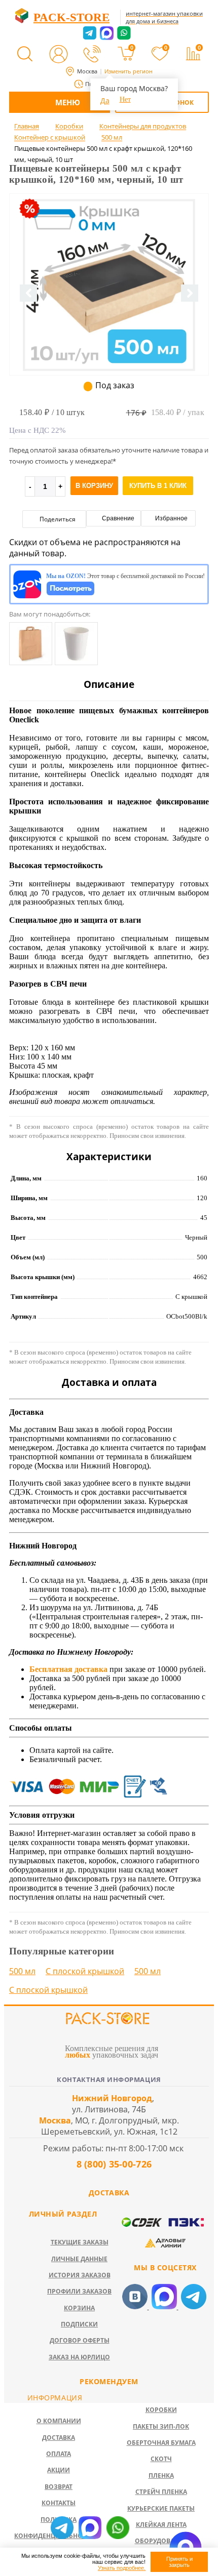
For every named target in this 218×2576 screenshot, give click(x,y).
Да (105, 100)
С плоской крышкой (85, 1971)
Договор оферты (80, 2340)
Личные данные (79, 2259)
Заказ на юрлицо (79, 2357)
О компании (59, 2421)
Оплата (59, 2454)
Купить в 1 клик (158, 486)
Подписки (79, 2324)
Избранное (171, 518)
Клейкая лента (161, 2525)
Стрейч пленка (161, 2492)
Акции (59, 2470)
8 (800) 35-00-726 (113, 2164)
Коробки (161, 2410)
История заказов (80, 2275)
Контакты (59, 2503)
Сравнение (117, 518)
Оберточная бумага (161, 2443)
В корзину (94, 486)
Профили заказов (79, 2291)
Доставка (59, 2438)
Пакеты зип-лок (161, 2426)
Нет (125, 99)
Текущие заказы (80, 2242)
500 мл (22, 1971)
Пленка (161, 2476)
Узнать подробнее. (122, 2568)
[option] (109, 326)
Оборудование (161, 2541)
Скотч (161, 2459)
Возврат (59, 2487)
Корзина (79, 2308)
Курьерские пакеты (161, 2508)
